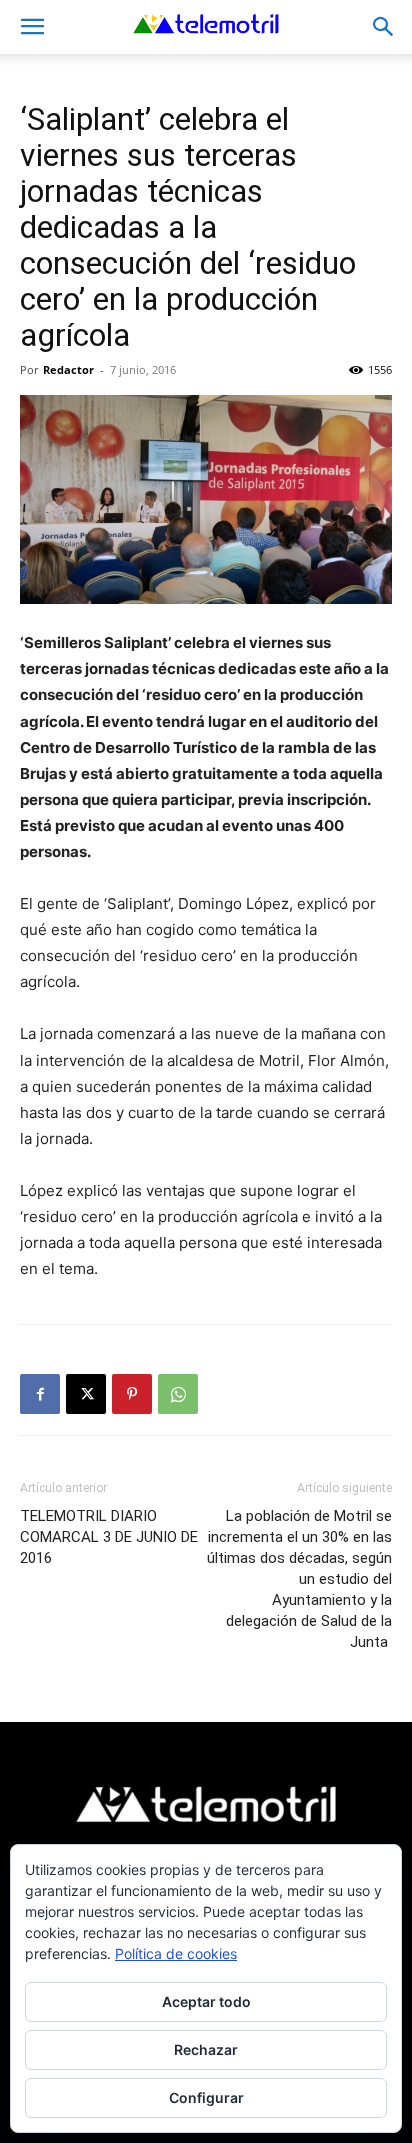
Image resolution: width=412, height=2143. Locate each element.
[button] (32, 27)
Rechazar (206, 2049)
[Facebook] (40, 1394)
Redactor (68, 369)
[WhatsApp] (178, 1394)
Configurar (206, 2097)
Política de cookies (176, 1953)
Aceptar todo (206, 2001)
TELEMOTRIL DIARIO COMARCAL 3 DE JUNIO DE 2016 (109, 1537)
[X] (86, 1394)
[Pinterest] (132, 1394)
